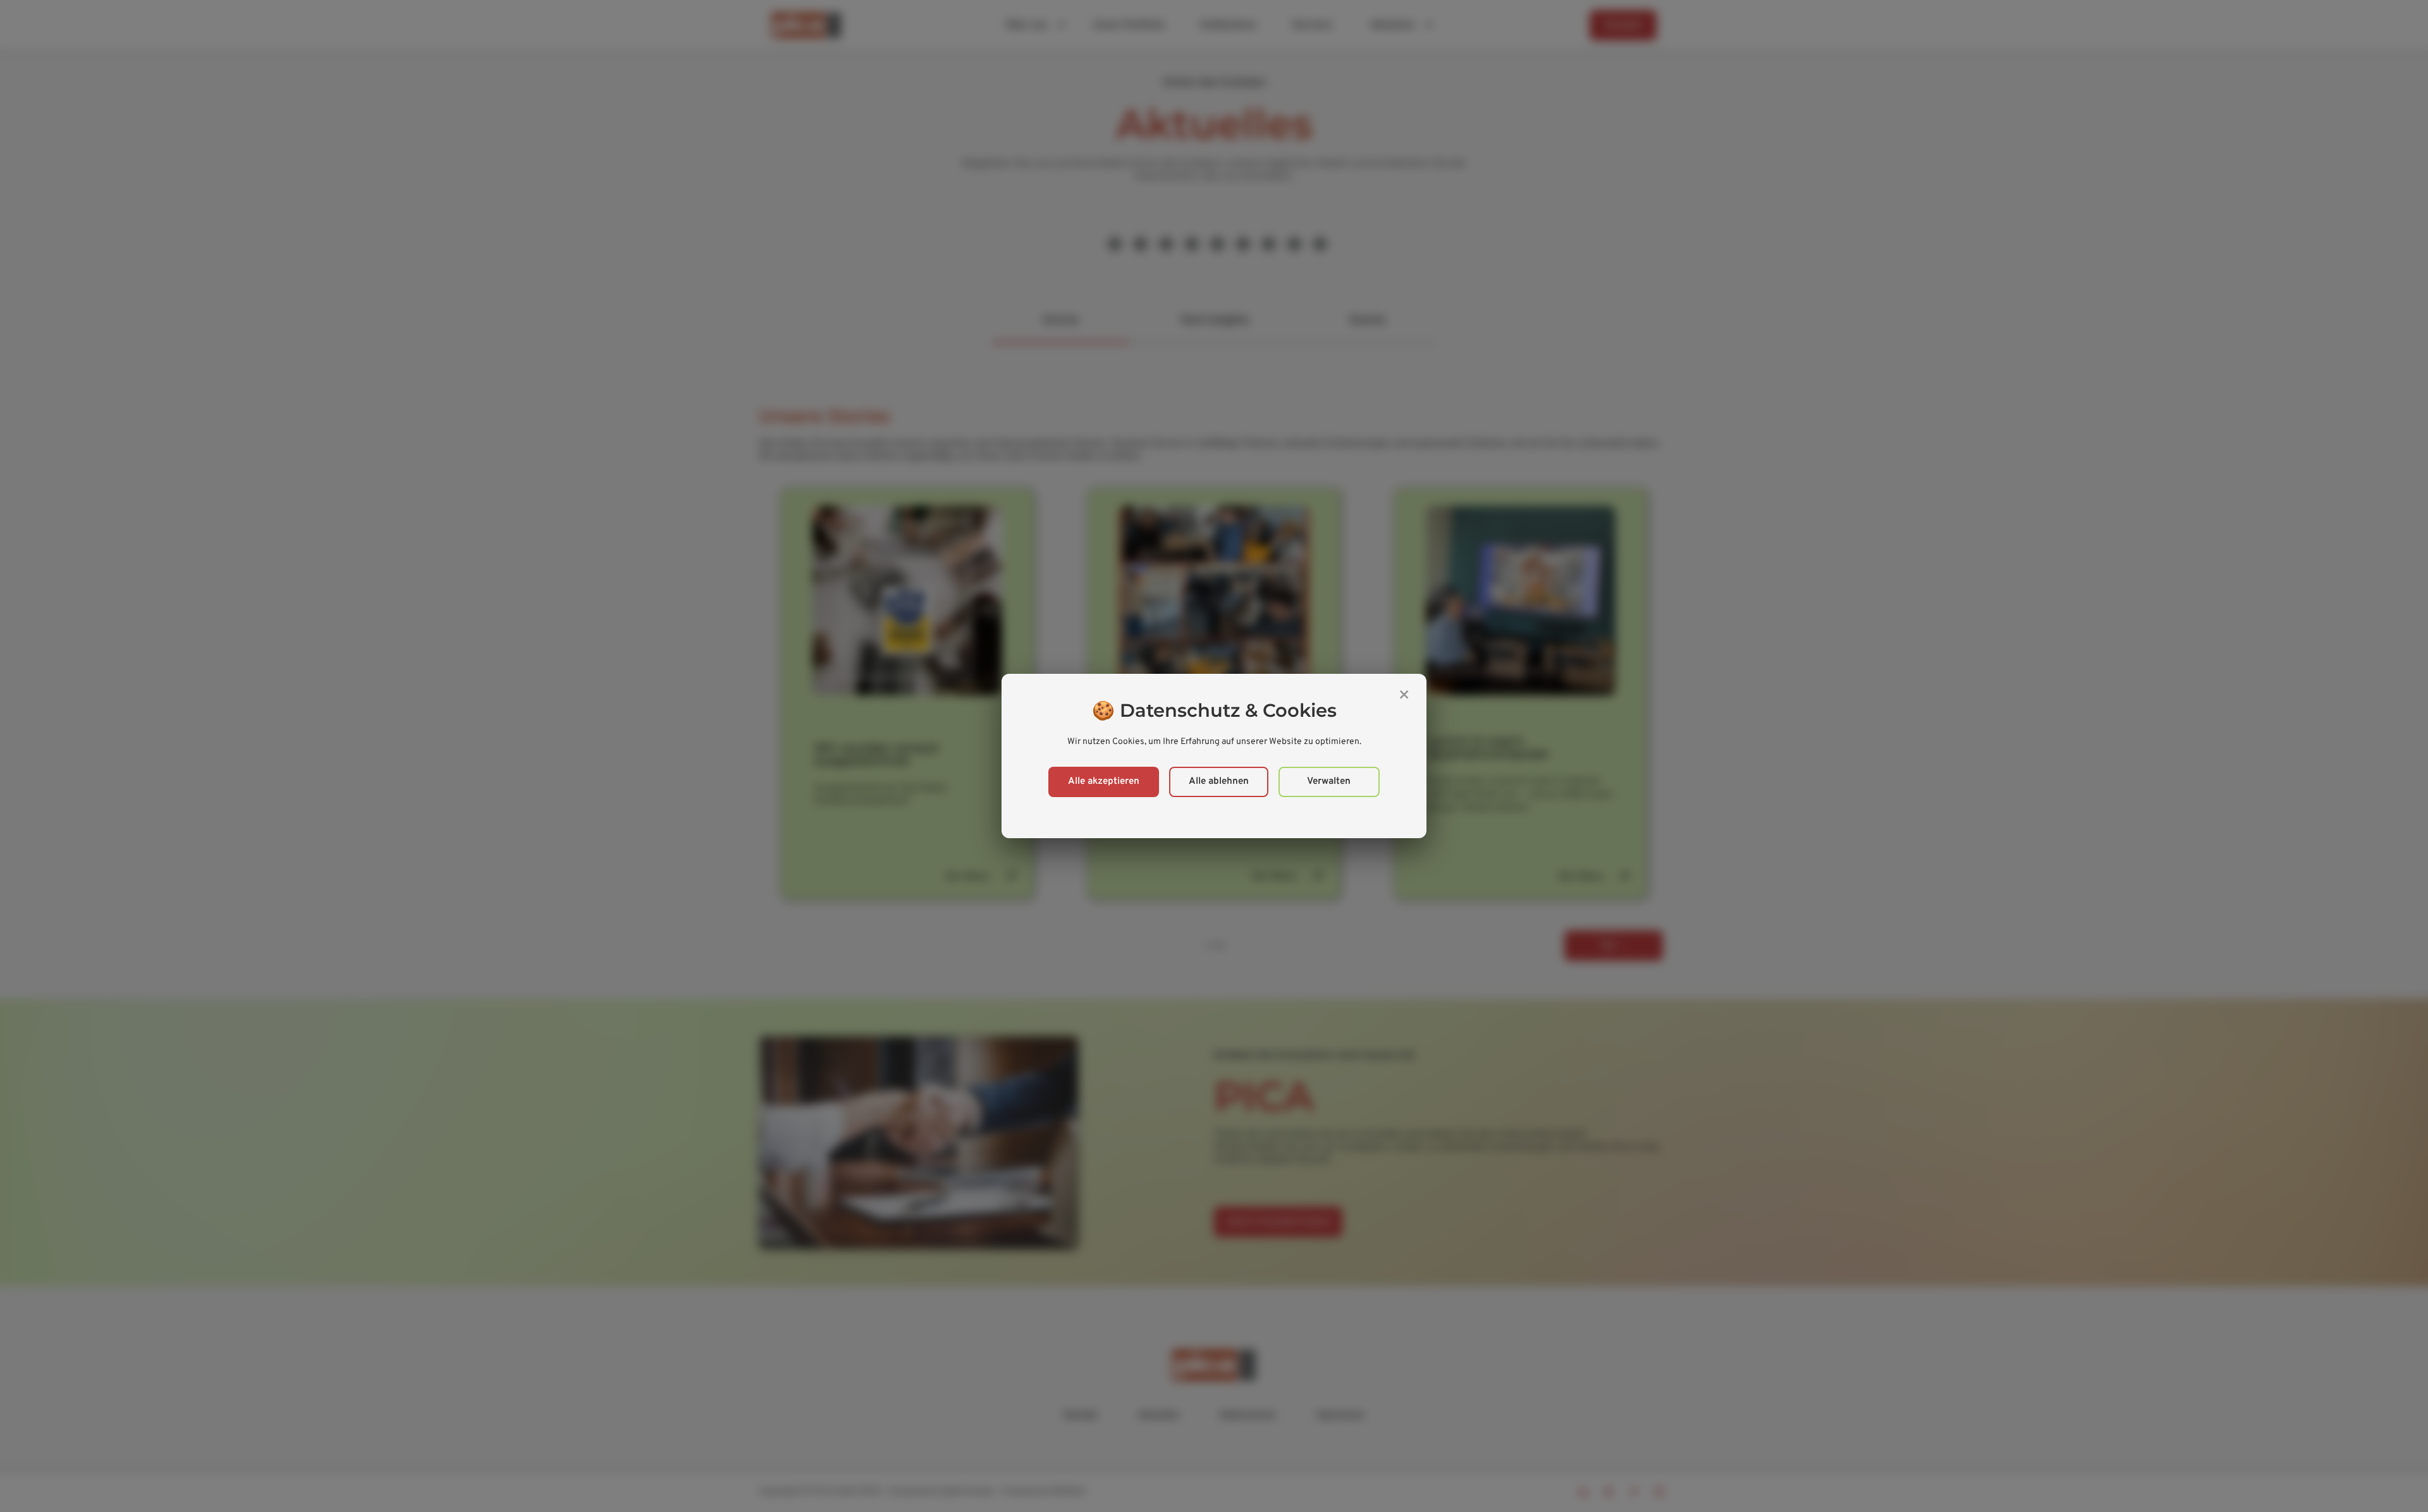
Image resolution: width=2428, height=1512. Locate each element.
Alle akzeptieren (1104, 782)
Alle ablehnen (1219, 782)
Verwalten (1329, 782)
